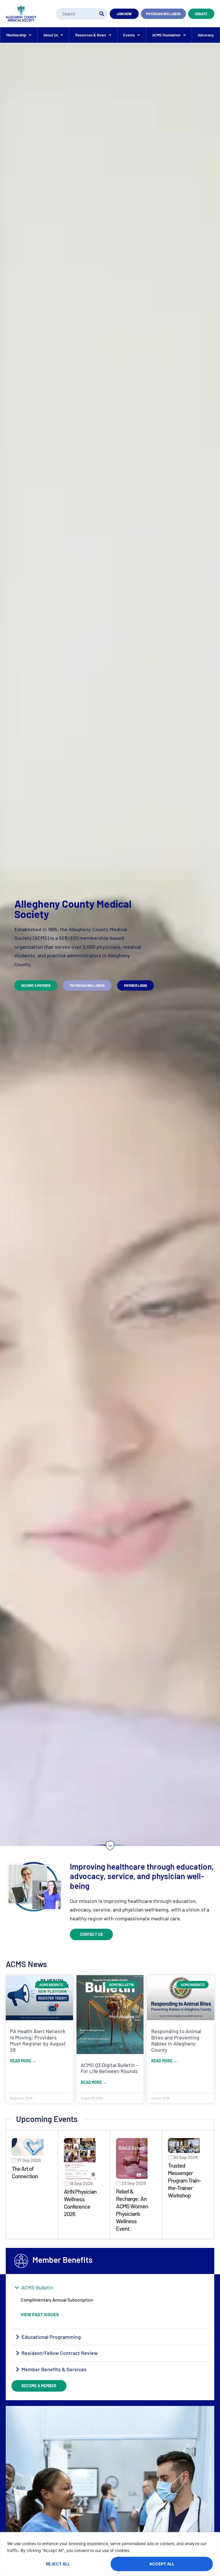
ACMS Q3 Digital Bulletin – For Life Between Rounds (110, 2068)
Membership (16, 35)
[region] (110, 2554)
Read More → (23, 2061)
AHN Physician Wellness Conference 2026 (80, 2203)
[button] (110, 2288)
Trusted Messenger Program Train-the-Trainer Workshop (184, 2180)
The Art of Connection (25, 2172)
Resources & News (91, 35)
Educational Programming (51, 2337)
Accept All (162, 2564)
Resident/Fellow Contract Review (60, 2353)
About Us (51, 35)
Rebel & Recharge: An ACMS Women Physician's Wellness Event (132, 2210)
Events (129, 35)
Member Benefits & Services (54, 2369)
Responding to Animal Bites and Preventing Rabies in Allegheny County (176, 2040)
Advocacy (206, 35)
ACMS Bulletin (37, 2287)
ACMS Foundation (166, 35)
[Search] (102, 14)
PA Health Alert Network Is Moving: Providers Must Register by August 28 (38, 2040)
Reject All (58, 2564)
